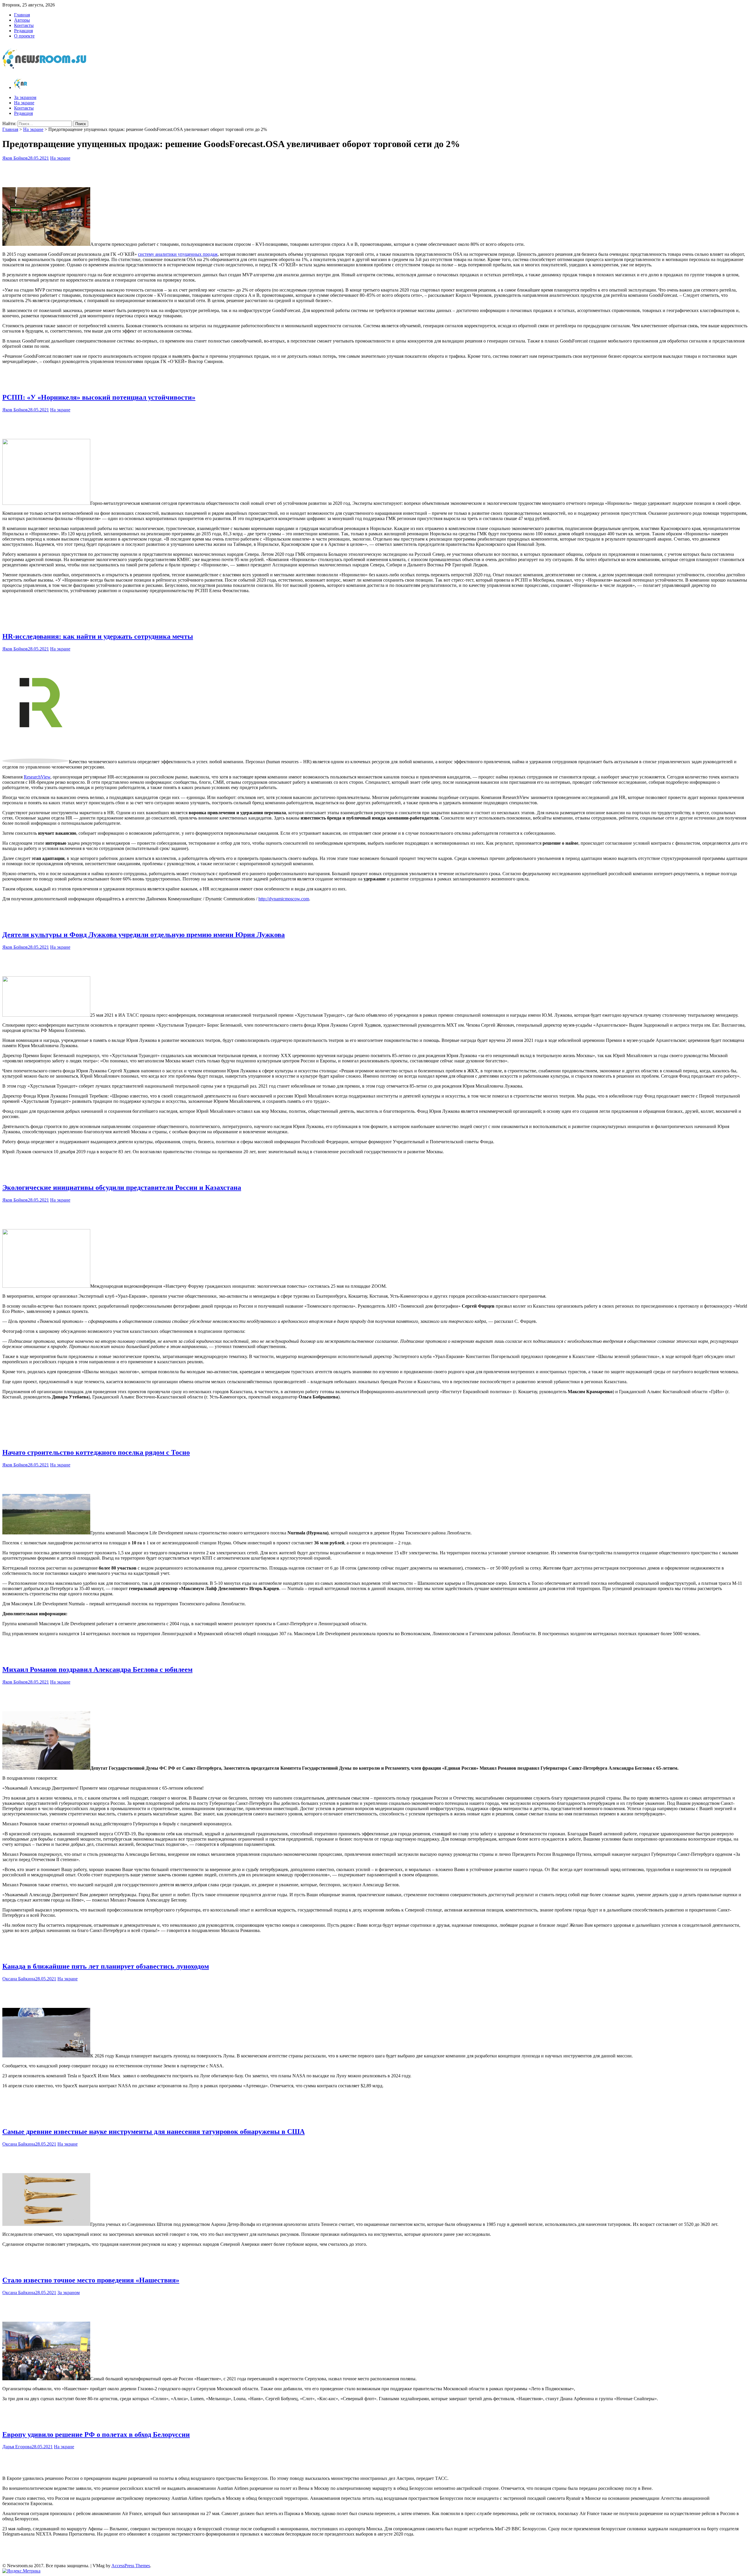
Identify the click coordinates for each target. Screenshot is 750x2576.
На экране (24, 103)
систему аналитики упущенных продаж (178, 254)
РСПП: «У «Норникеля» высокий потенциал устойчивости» (99, 397)
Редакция (23, 31)
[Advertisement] (375, 173)
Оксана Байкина (19, 1979)
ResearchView (37, 777)
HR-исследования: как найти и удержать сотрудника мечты (98, 636)
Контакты (24, 25)
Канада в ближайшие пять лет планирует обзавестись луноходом (106, 1966)
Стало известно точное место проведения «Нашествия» (91, 2280)
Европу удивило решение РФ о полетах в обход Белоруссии (96, 2434)
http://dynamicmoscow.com (284, 899)
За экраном (25, 97)
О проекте (24, 36)
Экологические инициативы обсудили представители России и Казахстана (122, 1188)
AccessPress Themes (131, 2566)
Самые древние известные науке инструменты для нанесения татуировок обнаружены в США (154, 2132)
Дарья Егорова (17, 2447)
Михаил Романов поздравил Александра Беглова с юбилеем (97, 1669)
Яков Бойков (15, 158)
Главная (22, 15)
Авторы (22, 20)
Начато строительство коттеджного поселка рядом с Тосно (96, 1452)
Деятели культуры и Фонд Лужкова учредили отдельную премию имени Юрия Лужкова (144, 935)
